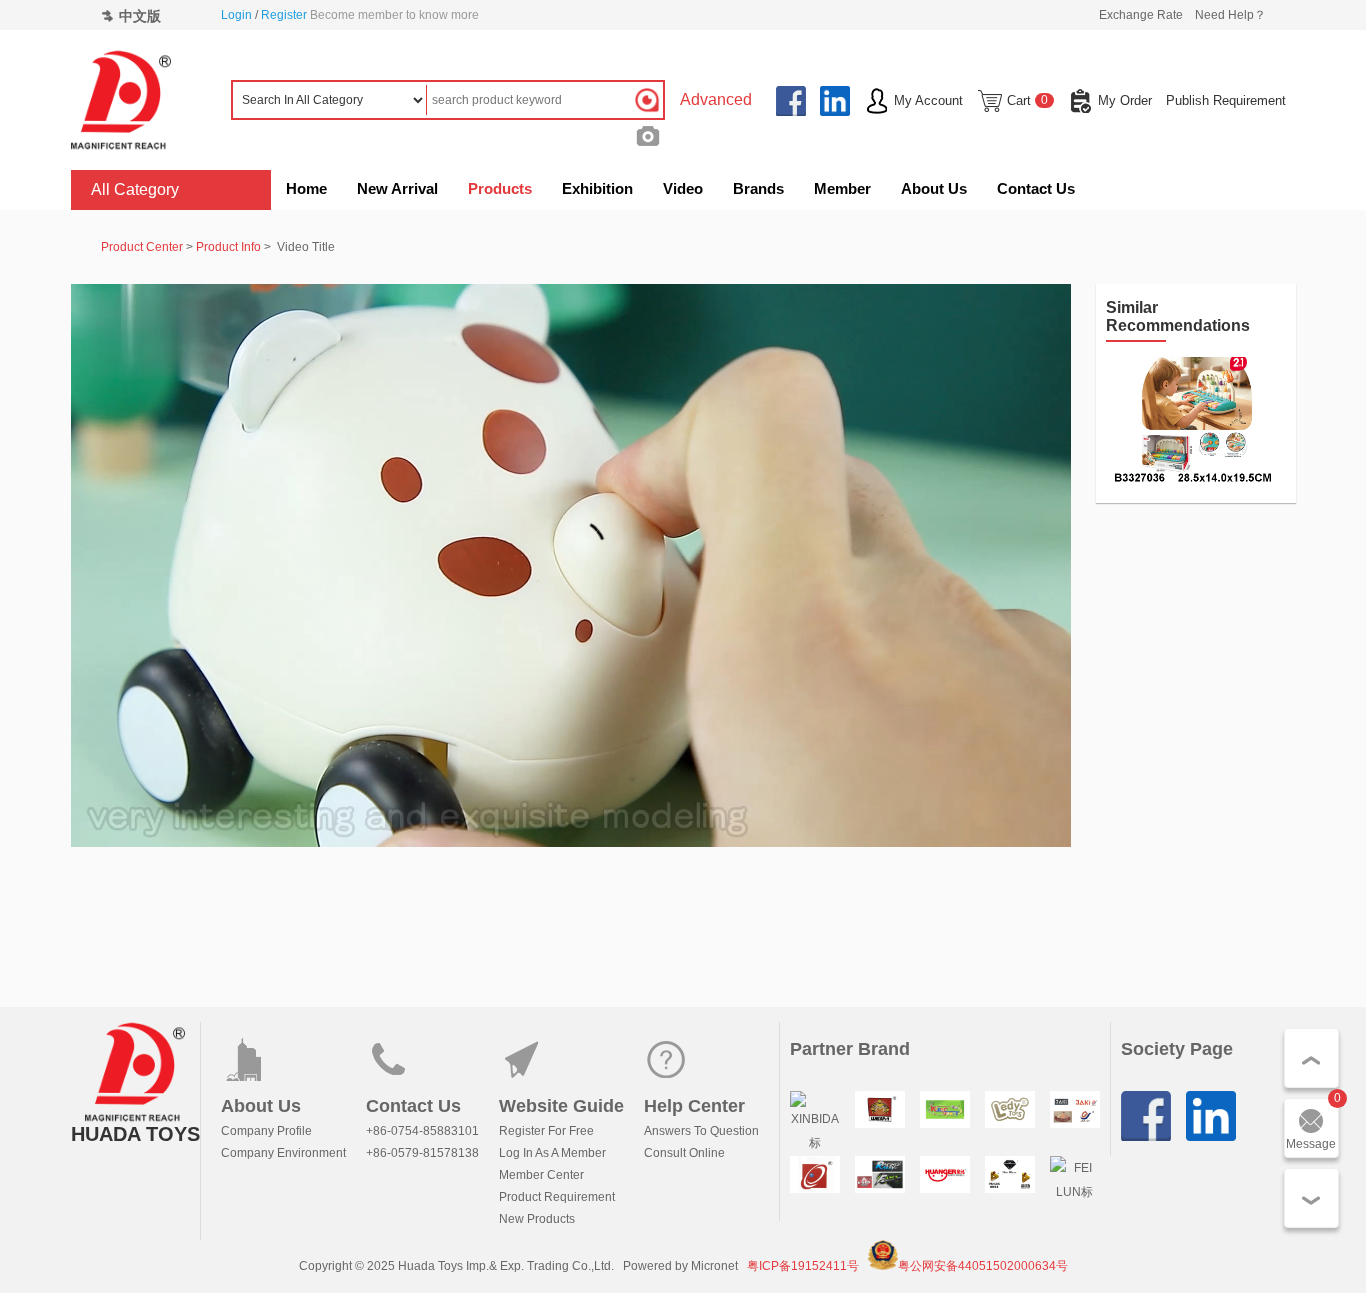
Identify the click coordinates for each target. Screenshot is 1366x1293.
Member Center (541, 1175)
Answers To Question (701, 1131)
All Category (135, 189)
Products (500, 188)
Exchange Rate (1141, 15)
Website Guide (561, 1106)
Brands (758, 188)
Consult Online (684, 1153)
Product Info (228, 247)
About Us (934, 188)
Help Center (694, 1106)
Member (842, 188)
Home (306, 188)
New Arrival (397, 188)
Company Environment (283, 1153)
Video (683, 188)
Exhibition (597, 188)
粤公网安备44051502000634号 (983, 1266)
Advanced (716, 99)
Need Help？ (1230, 15)
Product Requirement (557, 1197)
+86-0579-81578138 (422, 1153)
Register (284, 15)
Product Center (142, 247)
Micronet (714, 1266)
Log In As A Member (552, 1153)
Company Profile (266, 1131)
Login (236, 15)
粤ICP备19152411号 (803, 1266)
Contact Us (1036, 188)
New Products (537, 1219)
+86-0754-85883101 (422, 1131)
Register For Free (546, 1131)
